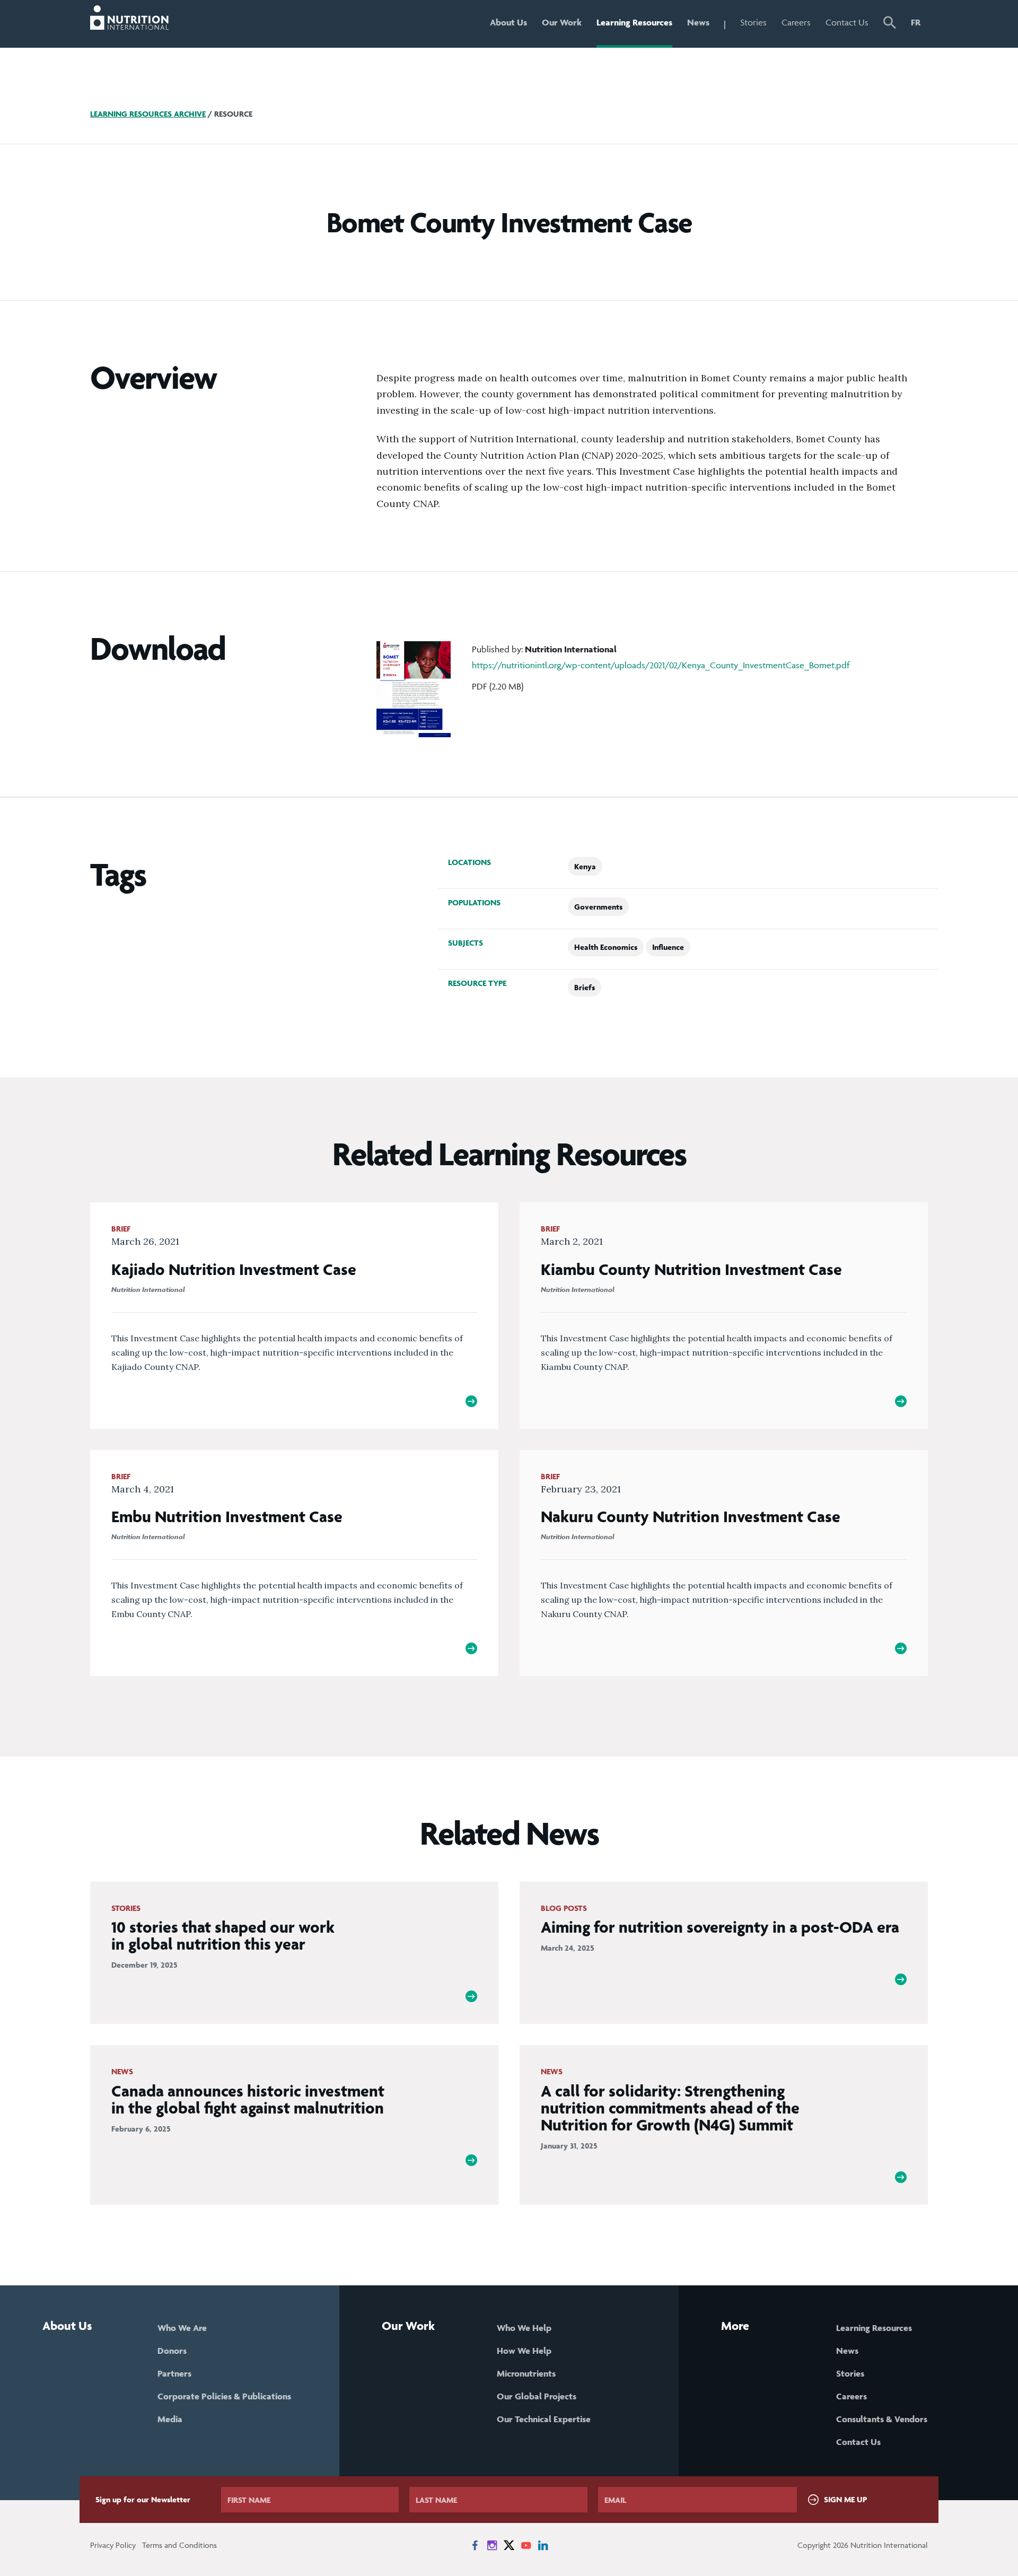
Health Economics (606, 947)
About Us (508, 22)
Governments (598, 907)
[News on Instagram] (492, 2545)
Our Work (562, 22)
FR (916, 22)
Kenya (585, 866)
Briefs (585, 987)
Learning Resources (634, 22)
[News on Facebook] (475, 2545)
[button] (890, 24)
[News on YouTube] (526, 2545)
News (698, 22)
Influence (668, 947)
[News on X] (509, 2545)
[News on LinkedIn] (543, 2545)
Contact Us (847, 22)
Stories (753, 22)
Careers (796, 22)
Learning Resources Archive (148, 114)
